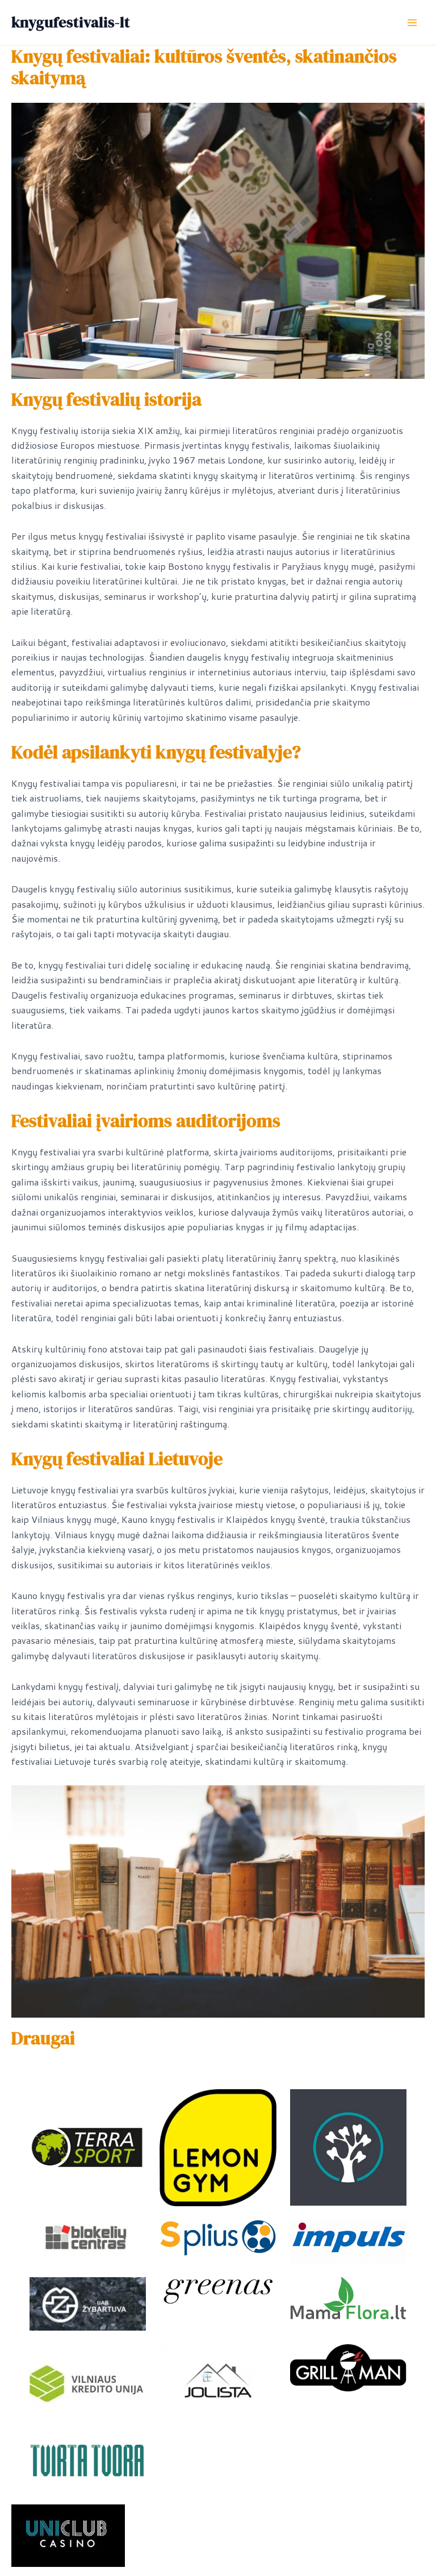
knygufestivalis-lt (71, 22)
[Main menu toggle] (412, 23)
